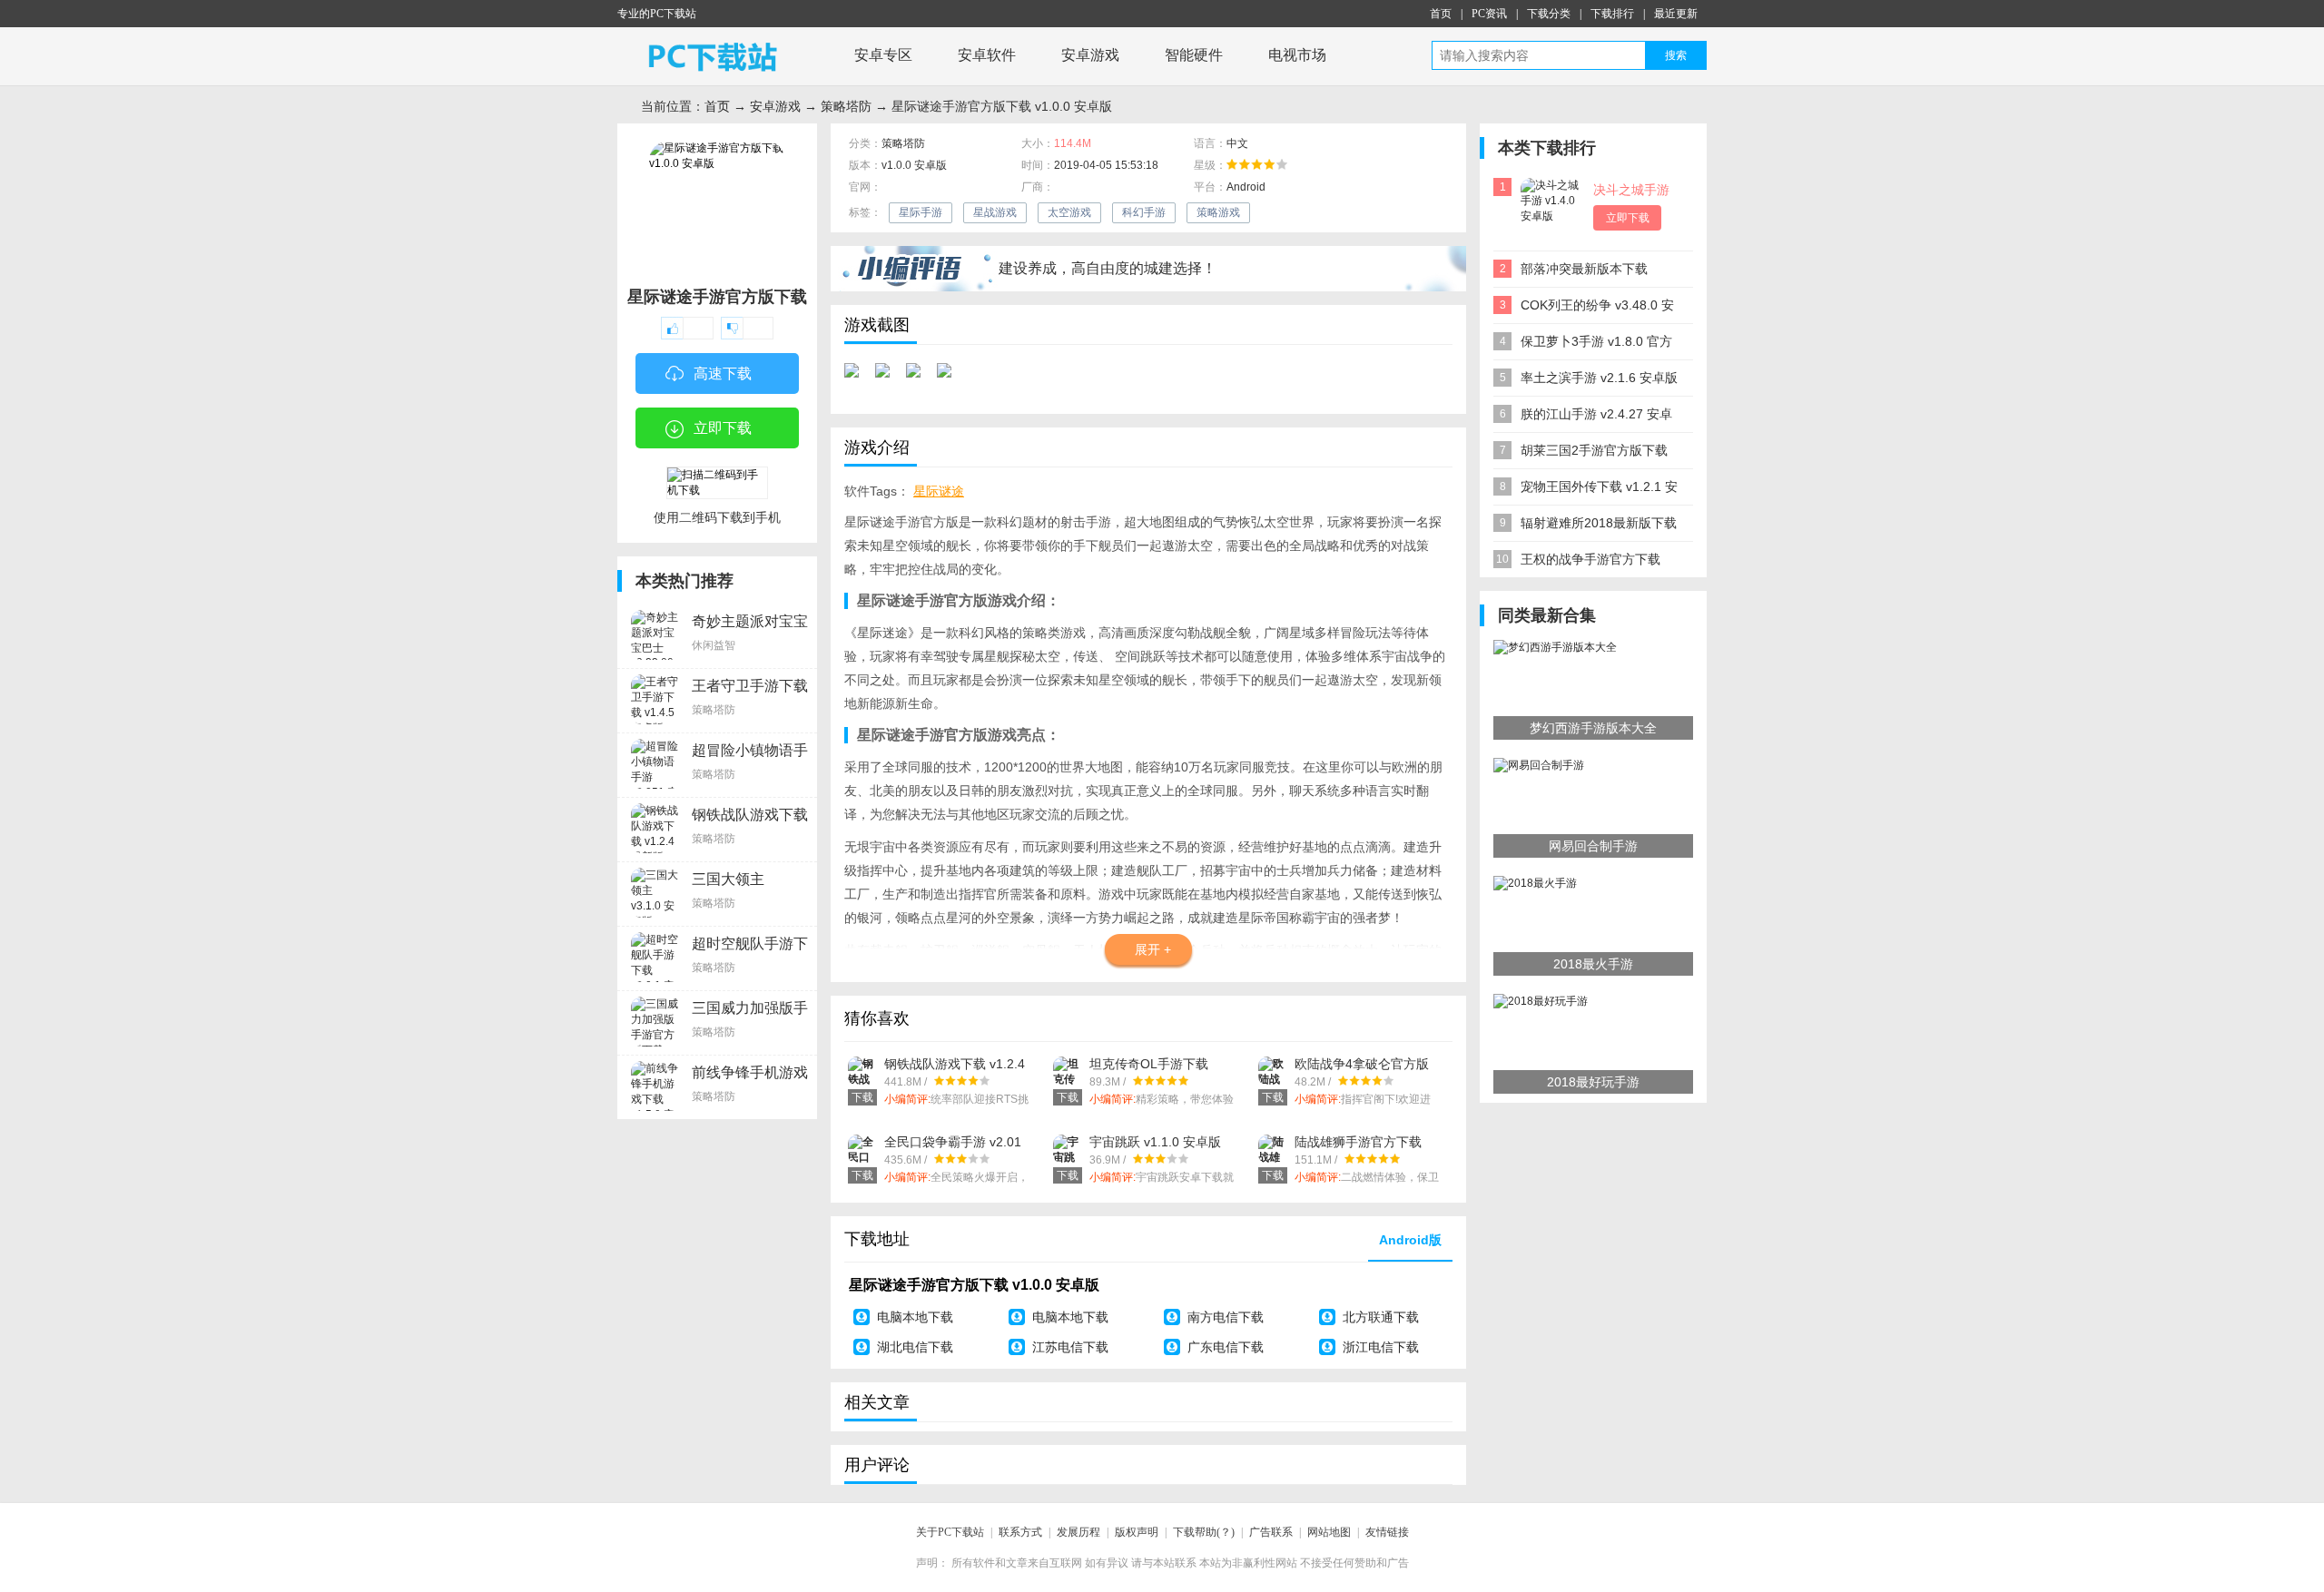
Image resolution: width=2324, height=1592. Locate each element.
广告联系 (1271, 1532)
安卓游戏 (1090, 55)
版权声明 (1137, 1532)
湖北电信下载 (915, 1347)
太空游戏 (1069, 212)
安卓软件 (987, 55)
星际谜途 (939, 491)
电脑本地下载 (915, 1317)
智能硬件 (1194, 55)
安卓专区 (883, 55)
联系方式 (1020, 1532)
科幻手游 (1144, 212)
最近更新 (1676, 14)
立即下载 (723, 428)
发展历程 (1078, 1532)
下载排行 (1612, 14)
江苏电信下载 (1070, 1347)
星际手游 (921, 212)
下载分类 (1549, 14)
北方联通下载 (1381, 1317)
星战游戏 (995, 212)
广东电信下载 (1226, 1347)
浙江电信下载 (1381, 1347)
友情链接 (1387, 1532)
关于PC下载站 (950, 1532)
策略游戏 (1218, 212)
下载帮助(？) (1204, 1532)
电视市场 (1297, 55)
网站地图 (1329, 1532)
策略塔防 (846, 106)
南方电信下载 (1226, 1317)
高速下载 (723, 373)
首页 (1441, 14)
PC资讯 (1489, 14)
